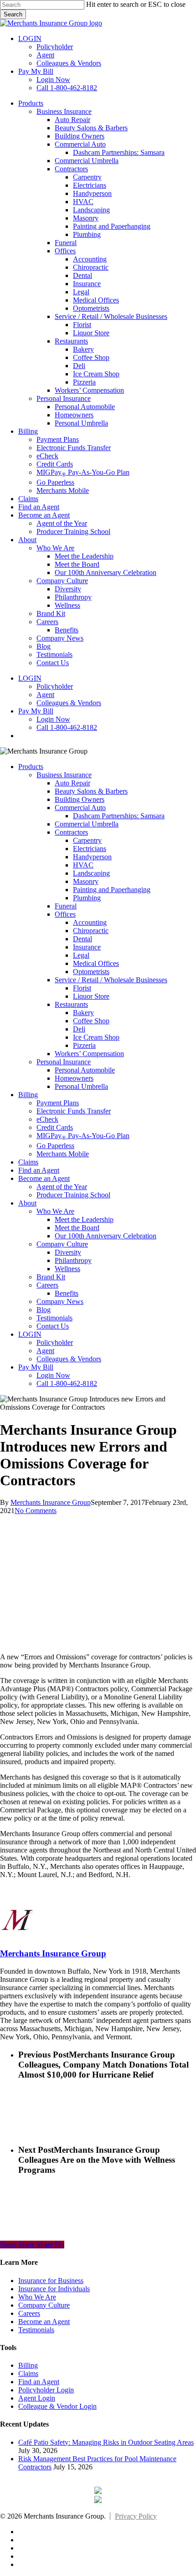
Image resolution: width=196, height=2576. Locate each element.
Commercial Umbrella (87, 824)
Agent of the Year (62, 1187)
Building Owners (80, 799)
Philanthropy (73, 1260)
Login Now (53, 1375)
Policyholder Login (46, 2390)
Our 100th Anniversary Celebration (106, 1236)
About (27, 1203)
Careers (47, 1285)
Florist (82, 988)
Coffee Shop (91, 1021)
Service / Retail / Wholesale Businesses (111, 980)
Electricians (90, 849)
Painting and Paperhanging (112, 890)
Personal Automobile (85, 1070)
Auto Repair (72, 783)
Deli (79, 1029)
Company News (60, 1301)
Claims (28, 1162)
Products (31, 767)
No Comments (36, 1511)
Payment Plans (58, 1103)
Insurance (87, 947)
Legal (81, 955)
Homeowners (74, 1078)
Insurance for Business (51, 2281)
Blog (44, 1310)
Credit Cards (55, 1127)
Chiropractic (91, 931)
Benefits (67, 1293)
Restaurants (71, 1004)
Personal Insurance (64, 1062)
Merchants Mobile (63, 1154)
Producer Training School (73, 1195)
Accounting (90, 922)
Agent (45, 1351)
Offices (65, 914)
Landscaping (91, 873)
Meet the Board (77, 1228)
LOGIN (30, 1334)
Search (13, 14)
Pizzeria (84, 1045)
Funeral (66, 906)
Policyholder (55, 1342)
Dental (83, 939)
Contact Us (53, 1326)
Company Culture (62, 1244)
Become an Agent (44, 1178)
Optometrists (91, 972)
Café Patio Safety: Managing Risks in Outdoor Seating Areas (106, 2442)
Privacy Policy (136, 2516)
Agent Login (37, 2398)
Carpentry (87, 840)
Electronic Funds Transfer (74, 1111)
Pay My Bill (36, 1367)
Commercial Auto (80, 808)
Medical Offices (96, 963)
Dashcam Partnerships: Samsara (119, 816)
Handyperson (92, 857)
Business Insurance (64, 775)
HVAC (83, 865)
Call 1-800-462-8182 (67, 1383)
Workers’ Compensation (89, 1054)
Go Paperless (55, 1146)
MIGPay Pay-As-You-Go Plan (83, 1136)
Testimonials (54, 1318)
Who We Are (55, 1211)
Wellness (67, 1269)
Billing (28, 1095)
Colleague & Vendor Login (57, 2406)
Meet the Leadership (84, 1219)
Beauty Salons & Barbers (91, 791)
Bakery (83, 1013)
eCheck (47, 1119)
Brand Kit (51, 1277)
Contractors (71, 832)
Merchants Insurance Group (51, 1502)
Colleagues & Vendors (69, 1359)
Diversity (68, 1252)
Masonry (86, 881)
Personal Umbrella (81, 1086)
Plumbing (87, 898)
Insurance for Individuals (54, 2289)
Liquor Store (91, 996)
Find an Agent (39, 1170)
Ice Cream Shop (96, 1037)
